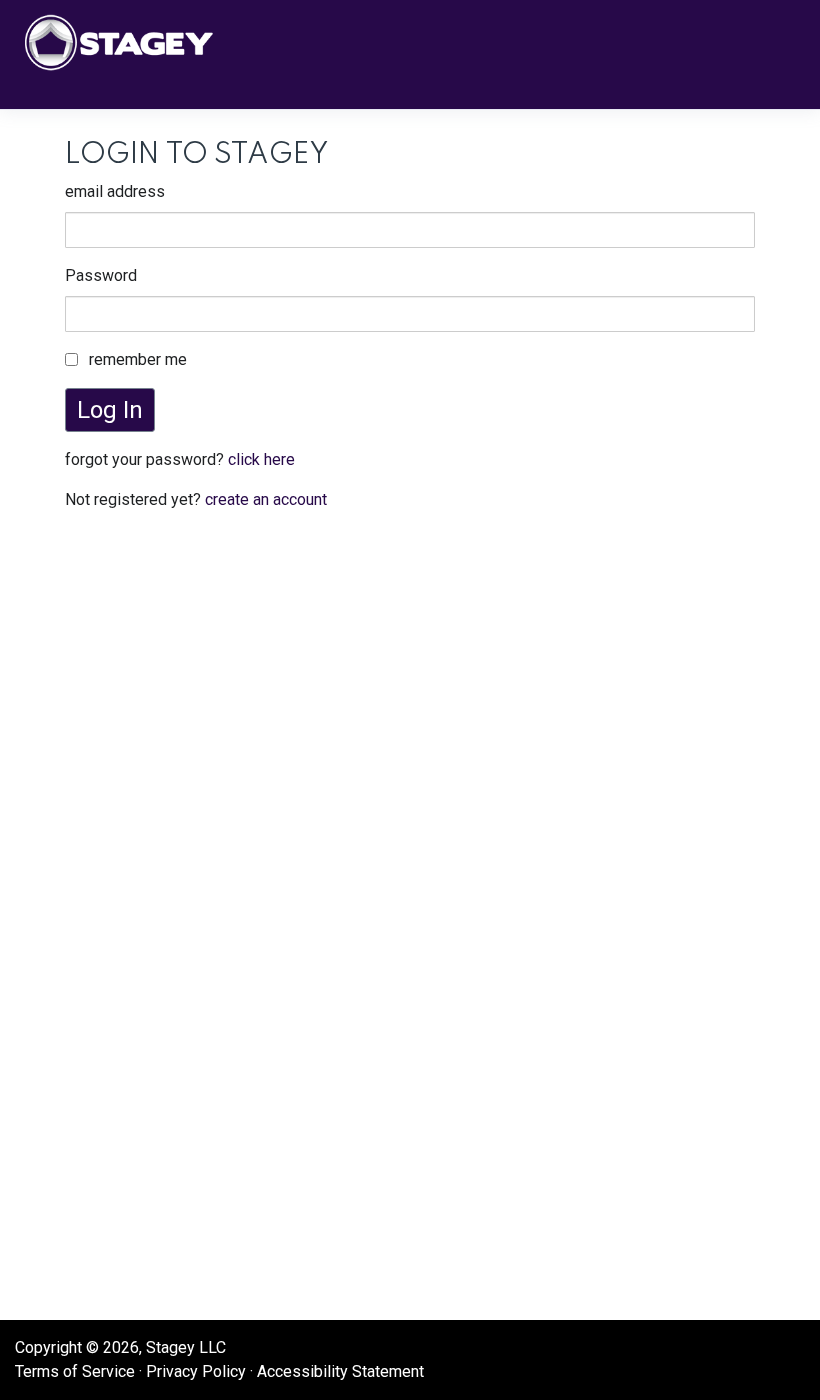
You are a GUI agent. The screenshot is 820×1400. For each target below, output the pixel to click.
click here (261, 459)
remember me (138, 359)
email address (115, 191)
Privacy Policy (196, 1371)
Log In (110, 410)
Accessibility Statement (340, 1371)
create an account (266, 499)
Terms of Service (75, 1371)
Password (101, 275)
